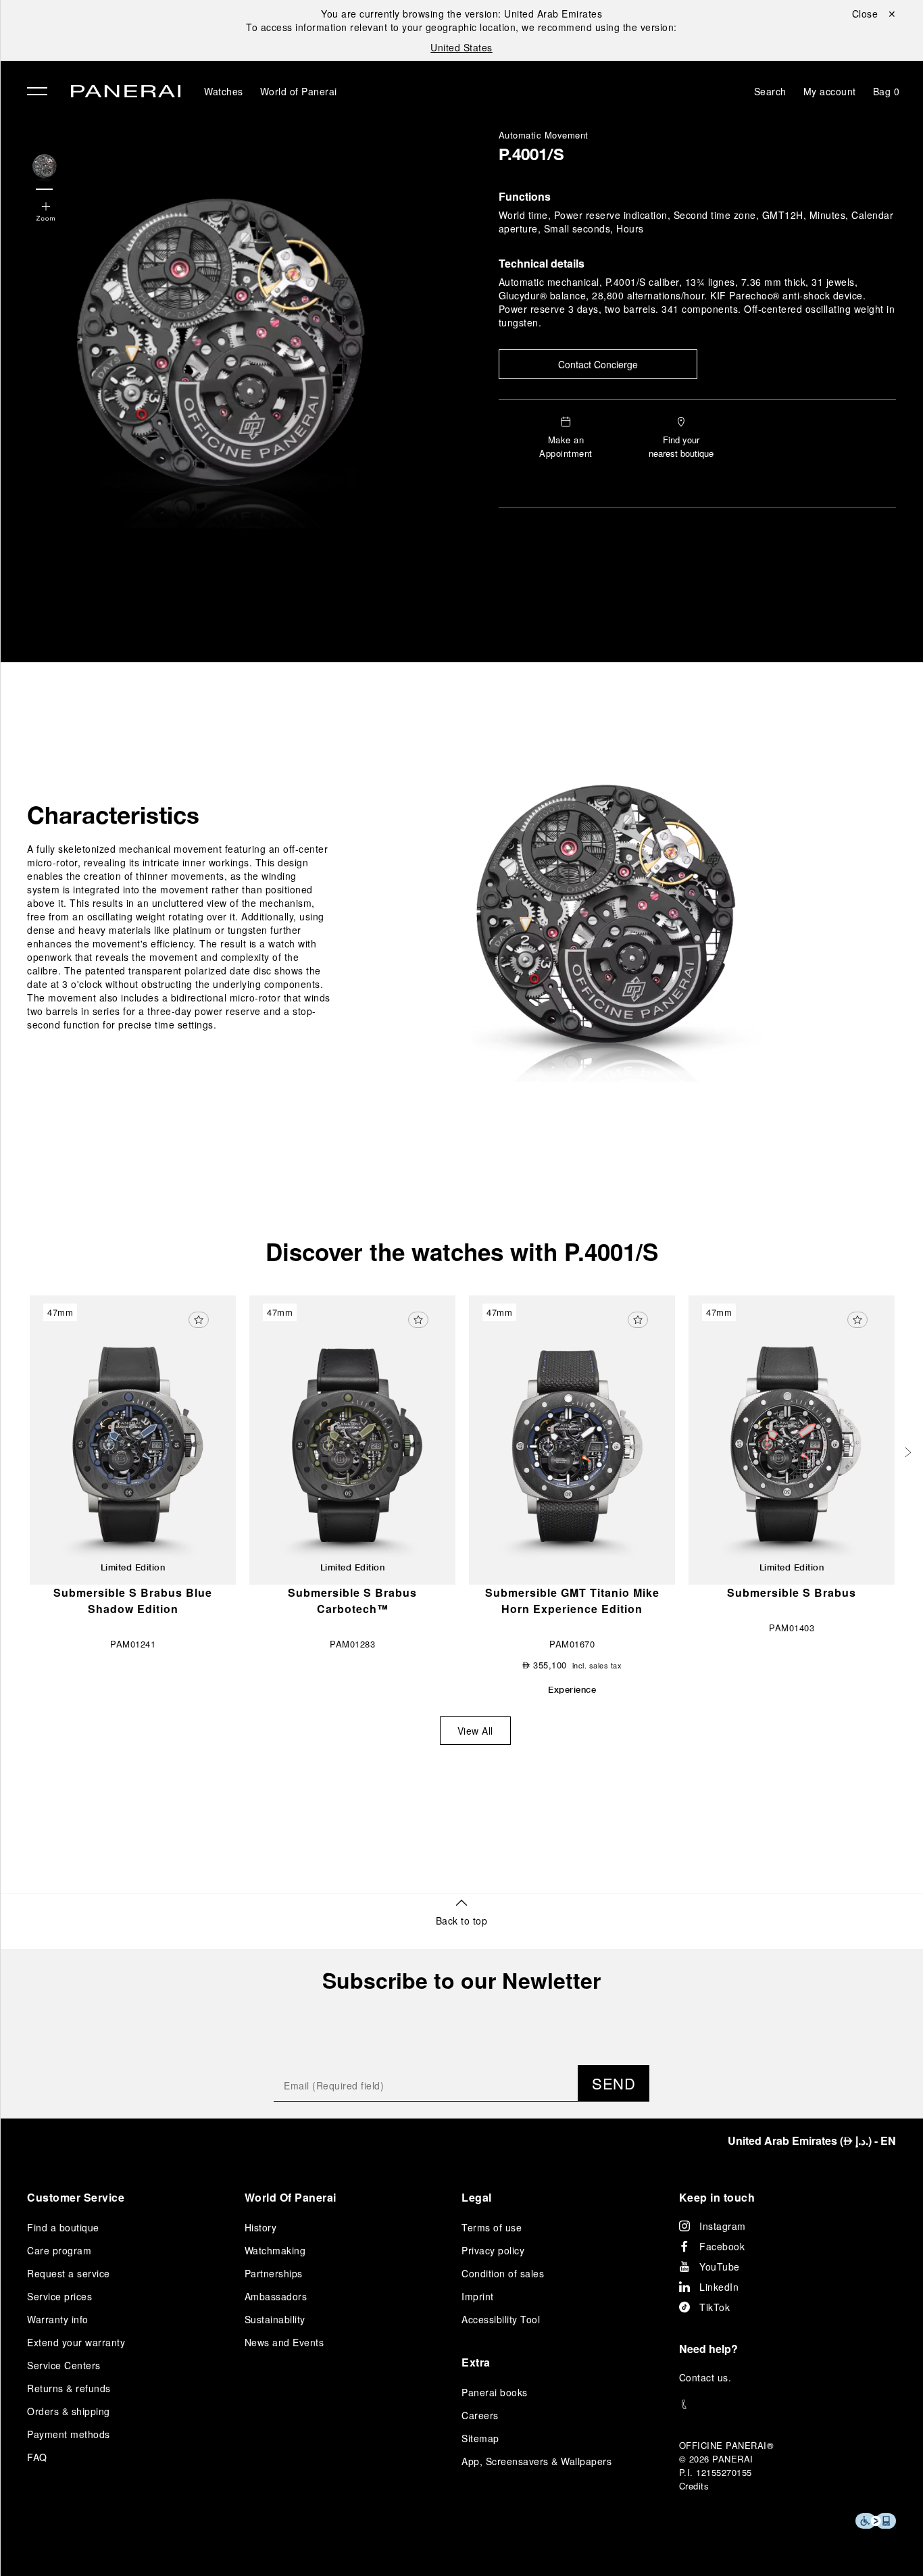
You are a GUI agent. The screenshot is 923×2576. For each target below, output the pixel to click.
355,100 (545, 1665)
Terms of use (492, 2227)
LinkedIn (719, 2287)
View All (475, 1731)
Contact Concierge (598, 364)
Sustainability (275, 2319)
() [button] (812, 2140)
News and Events (284, 2342)
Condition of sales (503, 2273)
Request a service (69, 2273)
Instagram (723, 2226)
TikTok (715, 2307)
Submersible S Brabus (792, 1592)
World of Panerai (299, 91)
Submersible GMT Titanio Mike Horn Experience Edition (572, 1601)
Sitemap (480, 2438)
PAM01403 (792, 1628)
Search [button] (770, 91)
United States (461, 47)
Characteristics (113, 815)
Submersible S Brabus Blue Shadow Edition (133, 1601)
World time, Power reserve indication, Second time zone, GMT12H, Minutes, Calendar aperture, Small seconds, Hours (696, 222)
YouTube (720, 2267)
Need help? (708, 2349)
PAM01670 (572, 1644)
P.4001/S (531, 157)
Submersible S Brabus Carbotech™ (352, 1601)
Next (909, 1452)
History (261, 2227)
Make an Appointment (566, 446)
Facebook (722, 2246)
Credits (694, 2486)
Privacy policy (493, 2250)
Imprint (478, 2296)
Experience (572, 1689)
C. (705, 2377)
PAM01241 (133, 1644)
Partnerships (274, 2273)
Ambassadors (276, 2296)
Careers (480, 2415)
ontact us (707, 2377)
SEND (614, 2083)
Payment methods (69, 2434)
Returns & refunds (69, 2388)
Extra (476, 2362)
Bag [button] (887, 91)
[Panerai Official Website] (126, 93)
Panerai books (495, 2392)
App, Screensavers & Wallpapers (537, 2461)
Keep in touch (717, 2197)
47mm (60, 1312)
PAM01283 (352, 1644)
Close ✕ (874, 14)
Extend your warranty (76, 2342)
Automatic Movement (544, 135)
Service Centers (64, 2365)
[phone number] (788, 2405)
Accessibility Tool (501, 2319)
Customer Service (76, 2197)
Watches (224, 91)
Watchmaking (275, 2250)
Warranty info (58, 2319)
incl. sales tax (597, 1665)
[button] (46, 213)
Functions (525, 196)
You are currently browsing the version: (461, 14)
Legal (477, 2197)
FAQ (37, 2457)
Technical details (542, 263)
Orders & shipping (69, 2411)
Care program (59, 2250)
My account (830, 91)
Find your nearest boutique (681, 446)
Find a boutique (63, 2227)
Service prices (59, 2296)
